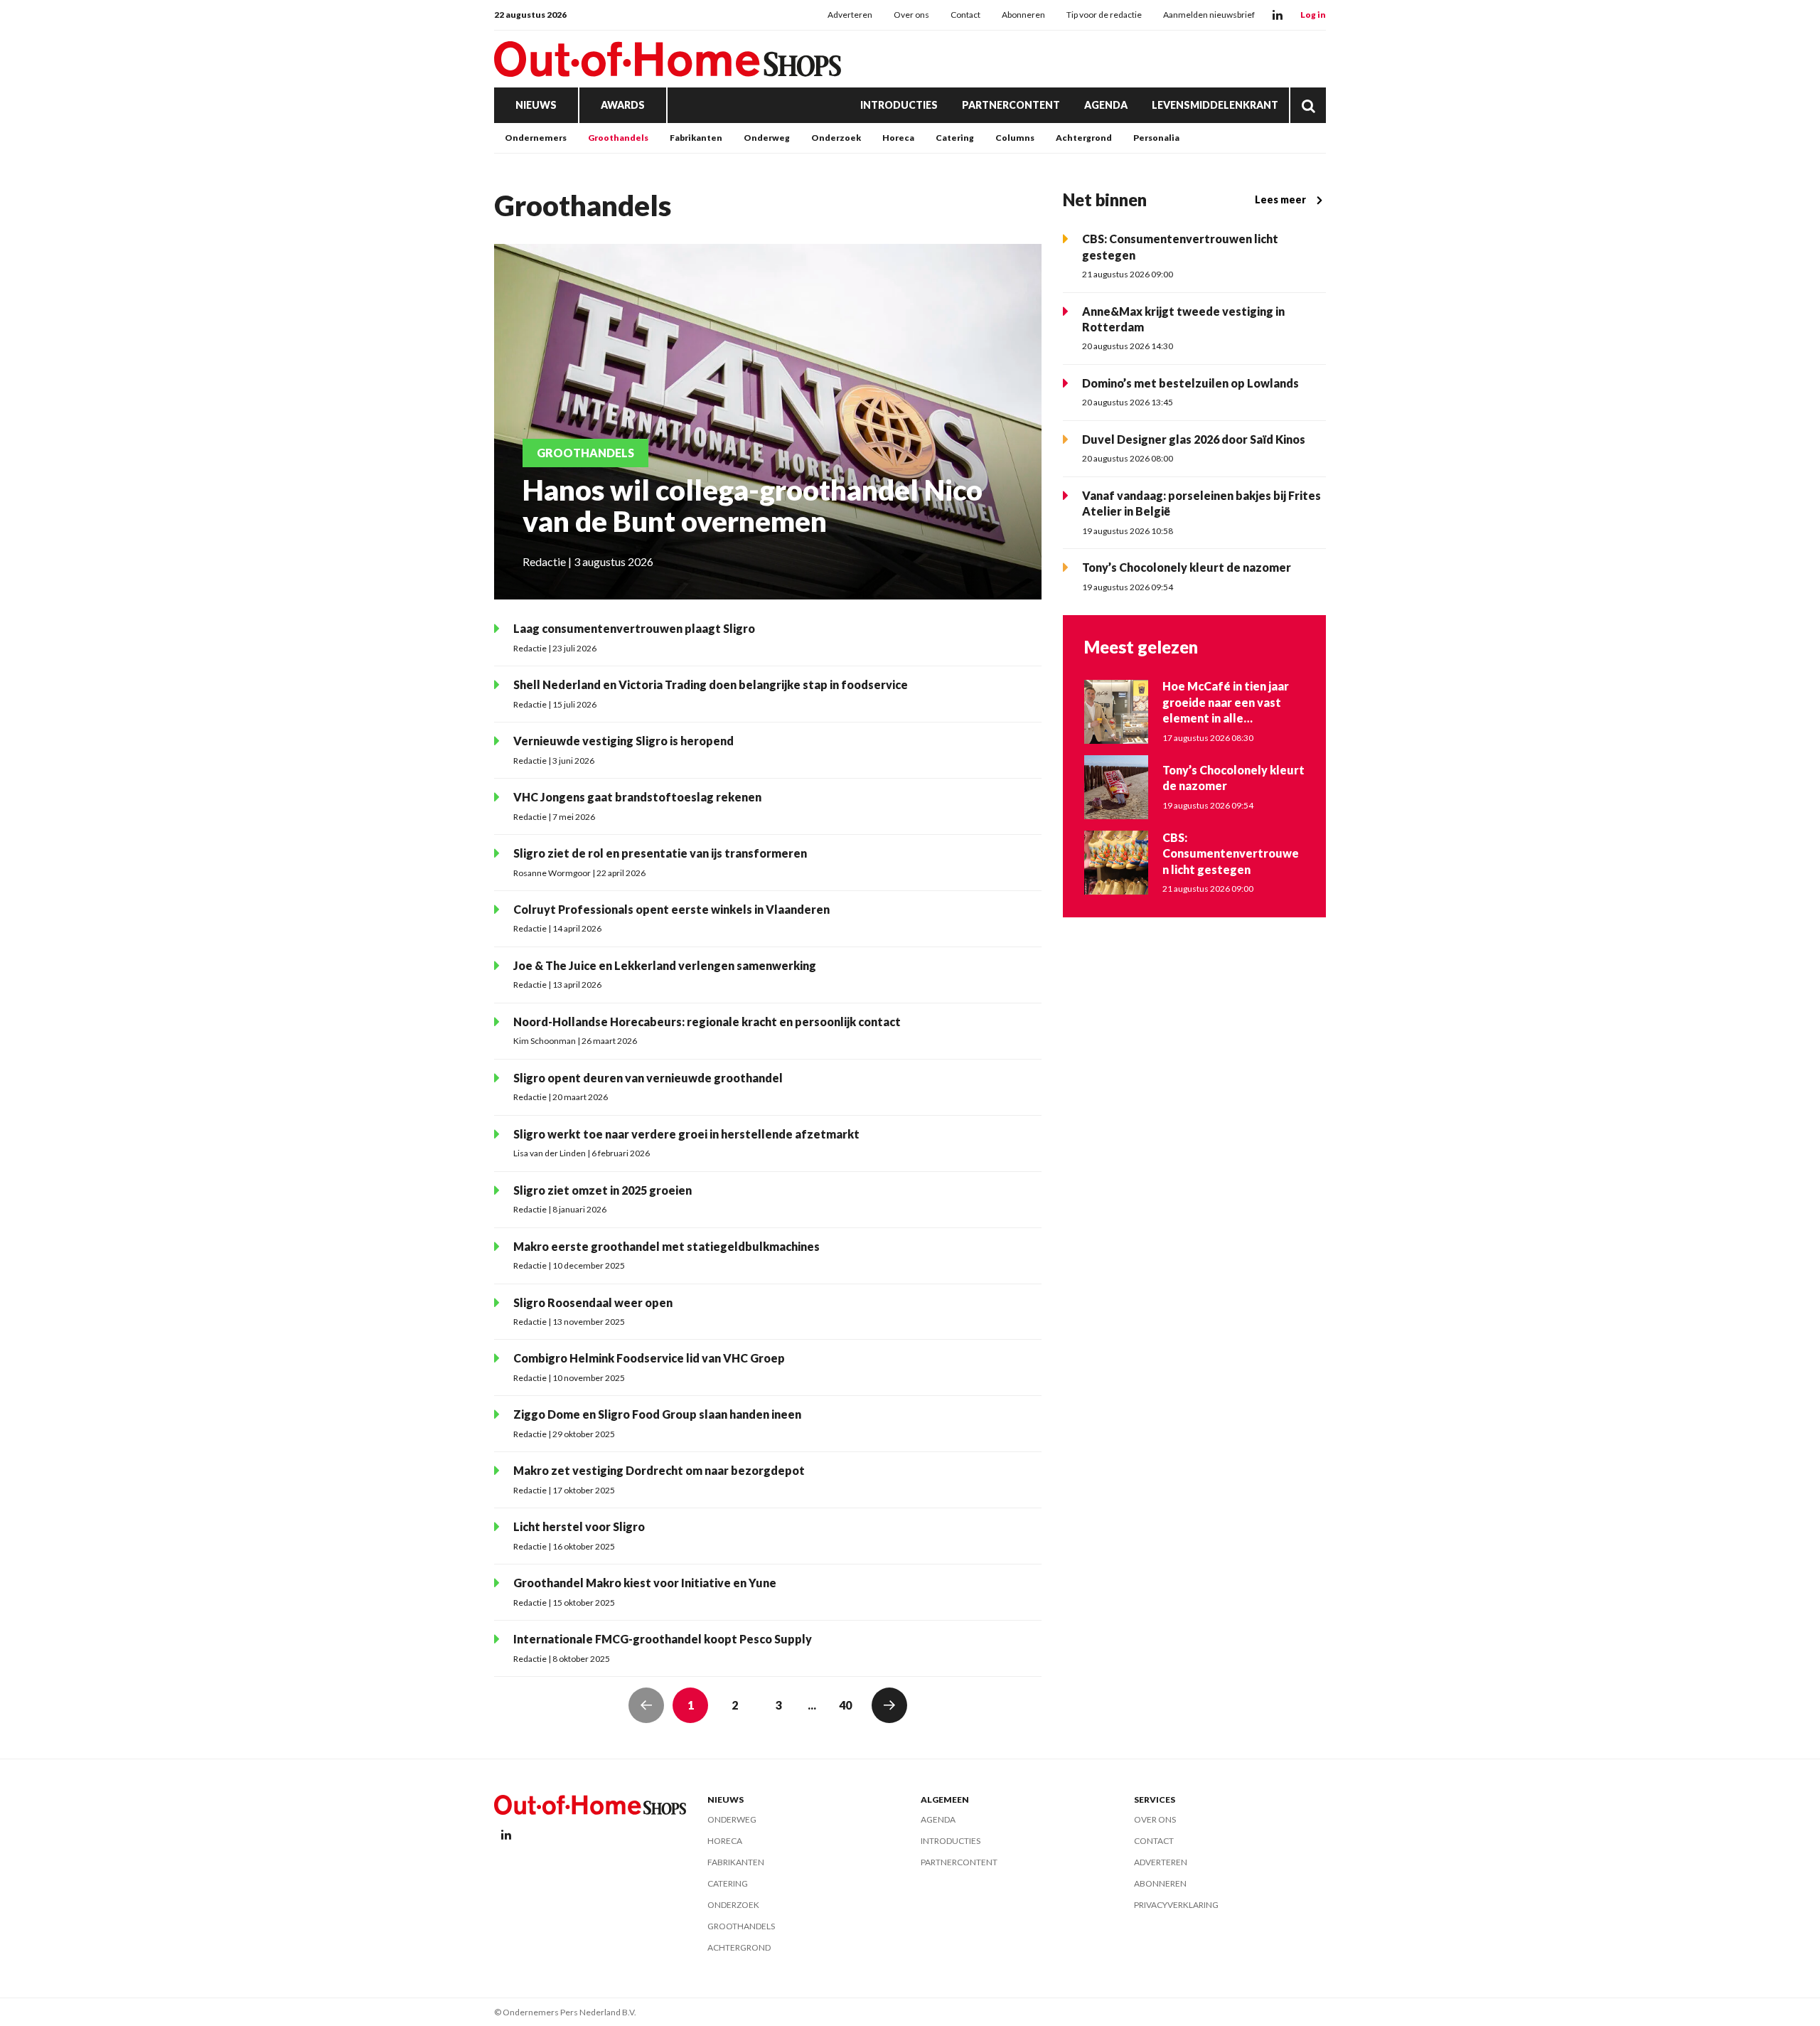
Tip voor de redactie (1104, 15)
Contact (965, 15)
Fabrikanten (696, 138)
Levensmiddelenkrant (1215, 105)
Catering (955, 138)
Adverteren (850, 15)
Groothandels (618, 138)
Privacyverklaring (1176, 1905)
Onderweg (767, 138)
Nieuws (536, 105)
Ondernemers (536, 138)
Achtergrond (1084, 138)
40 (845, 1705)
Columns (1015, 138)
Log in (1313, 15)
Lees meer (1280, 199)
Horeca (898, 138)
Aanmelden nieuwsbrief (1209, 15)
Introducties (899, 105)
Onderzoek (836, 138)
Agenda (1106, 105)
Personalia (1156, 138)
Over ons (911, 15)
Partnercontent (1011, 105)
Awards (623, 105)
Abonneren (1023, 15)
